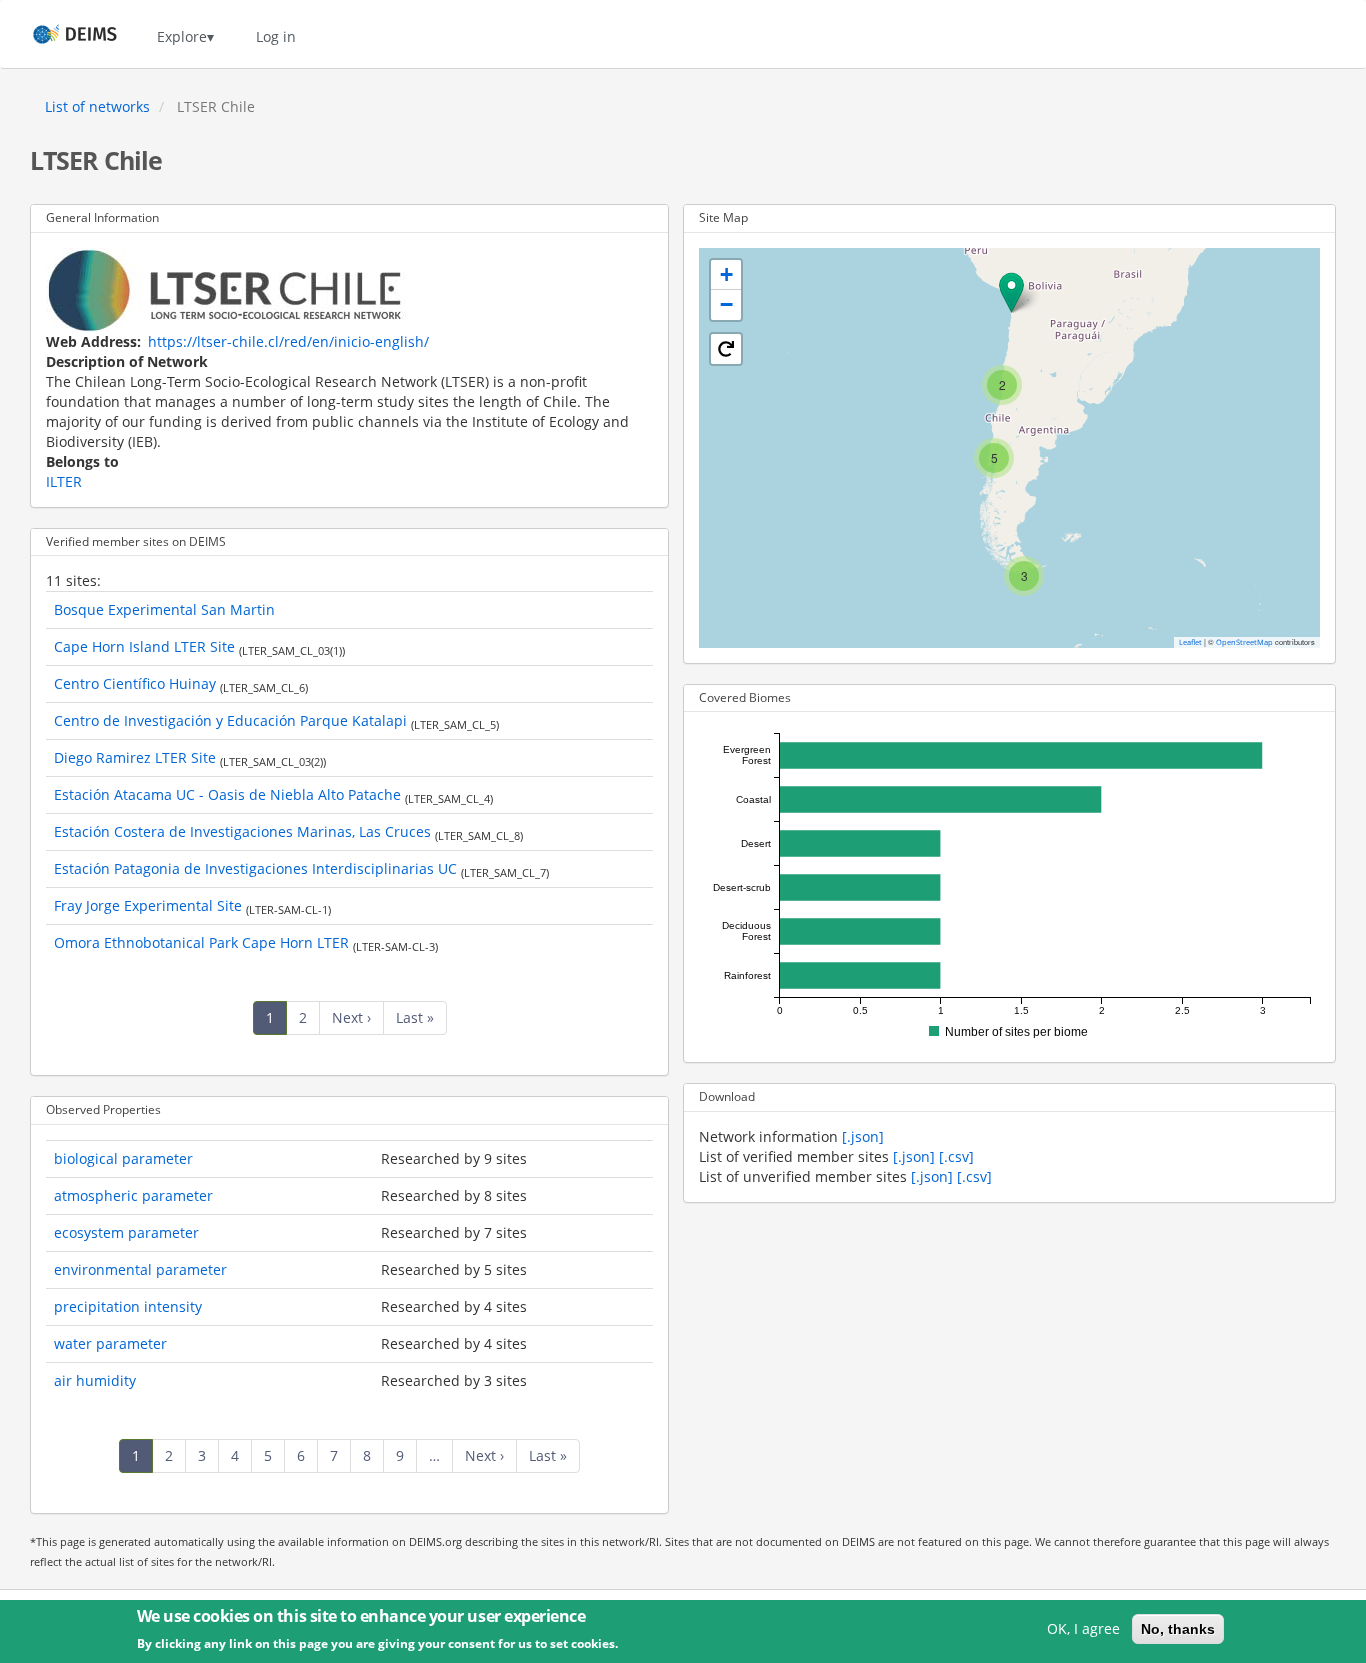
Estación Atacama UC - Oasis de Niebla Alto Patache (227, 794)
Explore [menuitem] (182, 36)
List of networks (97, 106)
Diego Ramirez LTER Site (135, 757)
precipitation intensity (128, 1306)
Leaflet (1190, 642)
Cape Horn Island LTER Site (144, 646)
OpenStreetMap (1244, 642)
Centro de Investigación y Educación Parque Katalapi (230, 720)
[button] (1011, 292)
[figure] (1009, 887)
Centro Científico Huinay (135, 683)
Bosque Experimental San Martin (164, 609)
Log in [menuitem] (276, 36)
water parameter (110, 1343)
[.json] (863, 1136)
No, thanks (1178, 1629)
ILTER (64, 481)
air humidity (95, 1380)
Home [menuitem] (56, 36)
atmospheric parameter (133, 1195)
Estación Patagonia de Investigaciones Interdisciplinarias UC (255, 868)
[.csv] (956, 1156)
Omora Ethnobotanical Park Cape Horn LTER (201, 942)
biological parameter (123, 1158)
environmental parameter (140, 1269)
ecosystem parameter (126, 1232)
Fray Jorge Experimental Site (148, 905)
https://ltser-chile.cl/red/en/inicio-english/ (288, 341)
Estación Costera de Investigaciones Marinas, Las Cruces (242, 831)
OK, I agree (1083, 1628)
